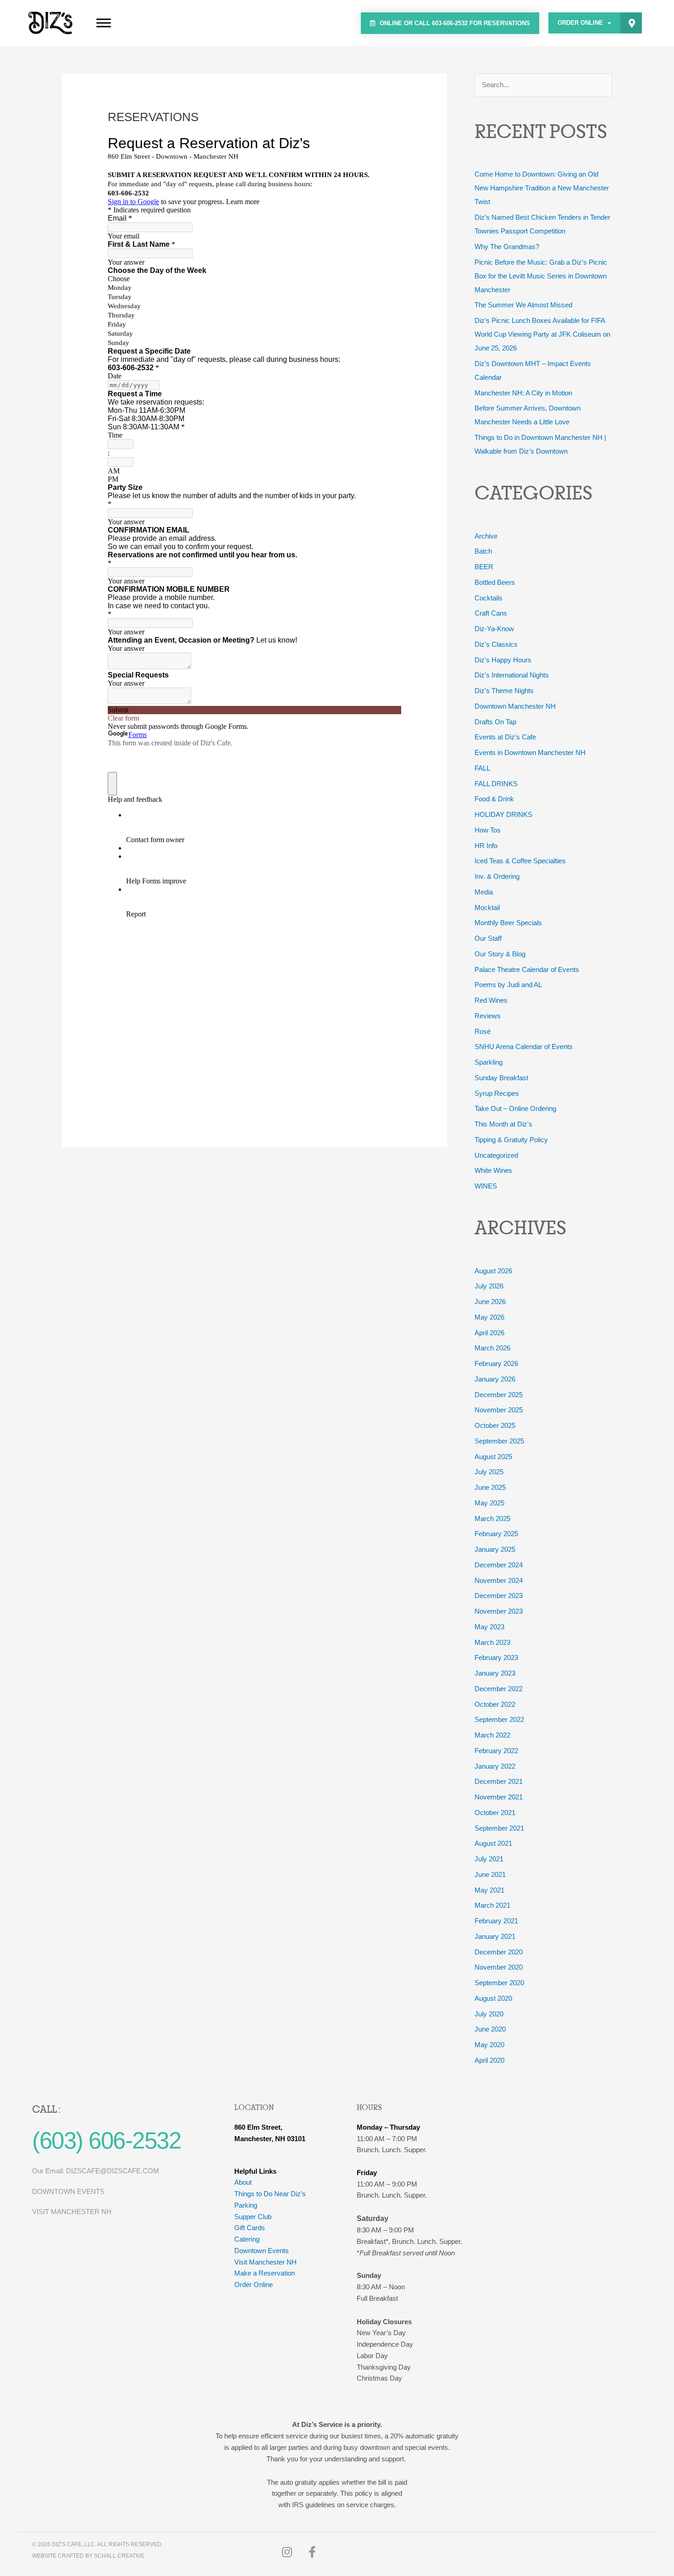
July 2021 (489, 1859)
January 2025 (495, 1549)
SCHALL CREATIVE (119, 2556)
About (243, 2182)
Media (484, 892)
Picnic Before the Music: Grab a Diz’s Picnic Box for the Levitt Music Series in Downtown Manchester (541, 276)
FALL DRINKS (496, 784)
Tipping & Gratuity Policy (511, 1140)
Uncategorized (496, 1155)
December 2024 (499, 1565)
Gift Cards (250, 2228)
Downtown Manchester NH (515, 706)
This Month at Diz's (503, 1124)
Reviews (488, 1016)
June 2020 (490, 2029)
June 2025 (490, 1487)
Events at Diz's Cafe (505, 737)
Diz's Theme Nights (504, 691)
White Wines (493, 1170)
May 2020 (489, 2045)
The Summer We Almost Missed (523, 305)
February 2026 (496, 1363)
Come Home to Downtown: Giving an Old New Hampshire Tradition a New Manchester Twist (542, 188)
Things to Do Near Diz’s (270, 2194)
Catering (247, 2239)
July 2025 (489, 1472)
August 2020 (493, 1998)
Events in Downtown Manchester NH (530, 752)
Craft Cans (491, 613)
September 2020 (499, 1983)
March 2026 (492, 1348)
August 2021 (493, 1843)
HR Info (486, 846)
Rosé (483, 1031)
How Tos (488, 830)
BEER (484, 567)
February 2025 (496, 1534)
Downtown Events (262, 2251)
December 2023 (499, 1596)
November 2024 (499, 1580)
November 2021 (499, 1797)
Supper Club (253, 2217)
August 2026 (493, 1271)
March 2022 (492, 1735)
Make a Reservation (265, 2273)
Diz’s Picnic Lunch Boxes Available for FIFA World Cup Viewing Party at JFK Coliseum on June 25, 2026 (542, 334)
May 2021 (489, 1890)
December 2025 (499, 1395)
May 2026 (489, 1317)
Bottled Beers (495, 582)
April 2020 (489, 2060)
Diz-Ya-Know (494, 629)
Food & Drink (494, 799)
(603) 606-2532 (106, 2140)
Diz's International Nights (512, 675)
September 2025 (499, 1441)
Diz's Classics (496, 644)
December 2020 (499, 1952)
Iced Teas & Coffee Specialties (520, 861)
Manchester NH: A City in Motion (523, 393)
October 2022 (495, 1704)
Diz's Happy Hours (503, 660)
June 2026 (490, 1302)
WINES (486, 1186)
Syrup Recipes (497, 1093)
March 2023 (492, 1642)
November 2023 (499, 1611)
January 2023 (495, 1673)
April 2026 (489, 1333)
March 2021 (492, 1905)
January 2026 (495, 1379)
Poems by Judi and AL (508, 985)
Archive (486, 536)
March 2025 (492, 1518)
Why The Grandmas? (507, 247)
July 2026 (489, 1286)
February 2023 (496, 1657)
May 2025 (489, 1503)
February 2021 (496, 1921)
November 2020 (499, 1967)
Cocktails (489, 598)
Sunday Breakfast (501, 1078)
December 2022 (499, 1689)
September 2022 (499, 1719)
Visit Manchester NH (265, 2262)
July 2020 (489, 2014)
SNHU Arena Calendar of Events (524, 1046)
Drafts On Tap (495, 722)
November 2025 (499, 1410)
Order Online (580, 23)
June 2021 (490, 1874)
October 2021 (495, 1813)
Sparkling (489, 1062)
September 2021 (499, 1828)
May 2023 (489, 1627)
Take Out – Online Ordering (515, 1108)
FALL (482, 768)
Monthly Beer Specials (508, 923)
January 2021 (495, 1936)
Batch (483, 551)
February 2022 (496, 1751)
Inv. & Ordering (497, 876)
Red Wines (491, 1000)
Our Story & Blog (500, 954)
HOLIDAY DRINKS (503, 814)
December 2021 (499, 1781)
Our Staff (488, 938)
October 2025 (495, 1425)
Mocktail (487, 908)
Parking (246, 2205)
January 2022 (495, 1766)
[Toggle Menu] (104, 23)
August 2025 (493, 1457)
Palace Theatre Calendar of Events (527, 969)
